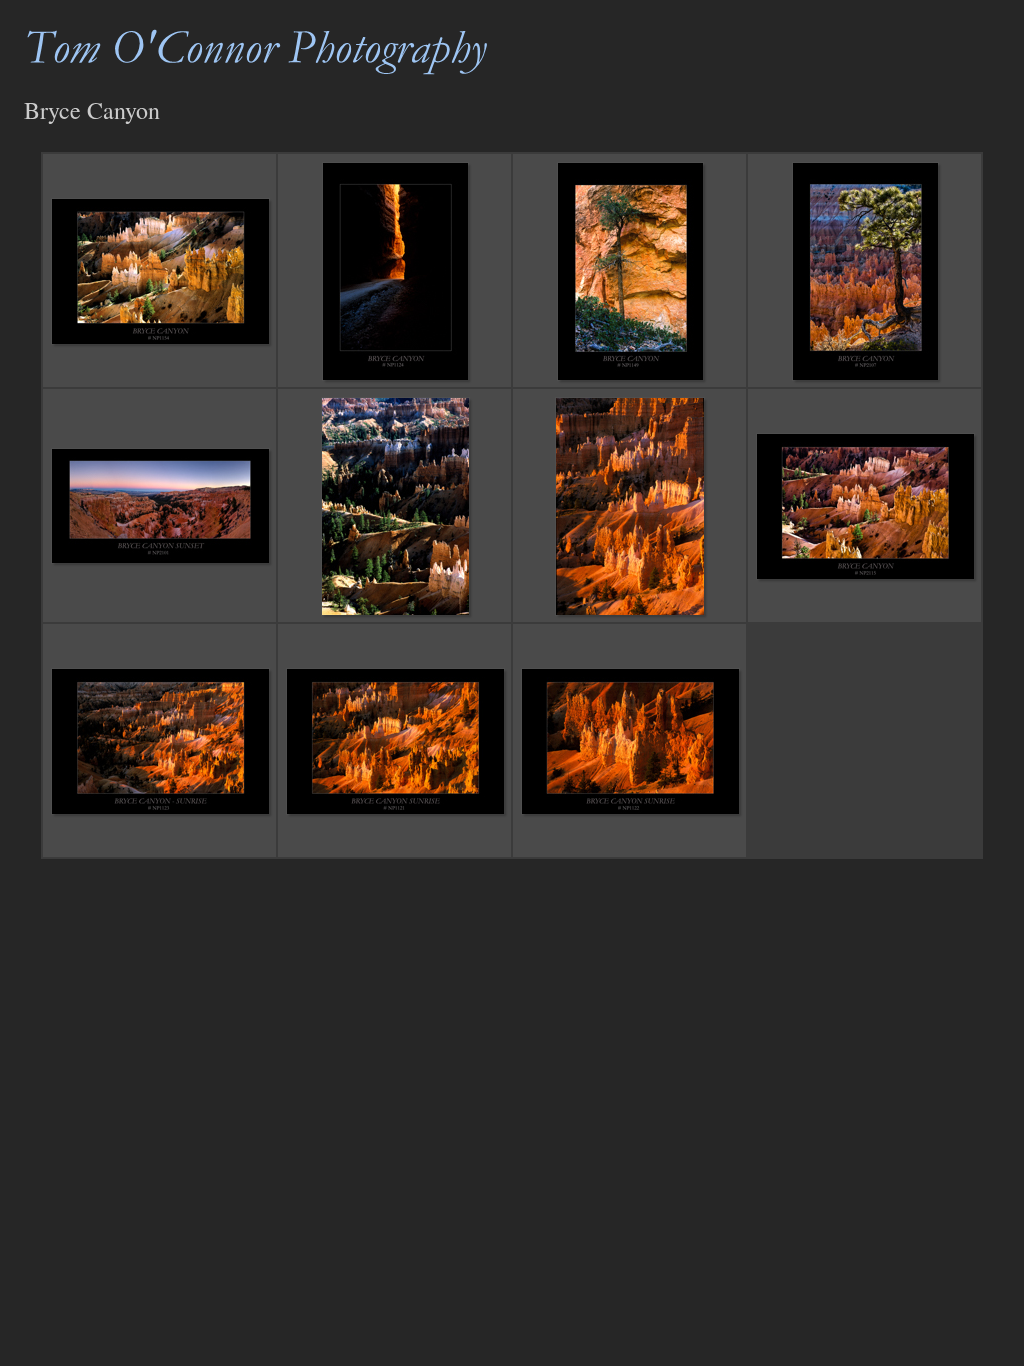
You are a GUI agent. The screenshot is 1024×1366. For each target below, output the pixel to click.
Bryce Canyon (92, 110)
